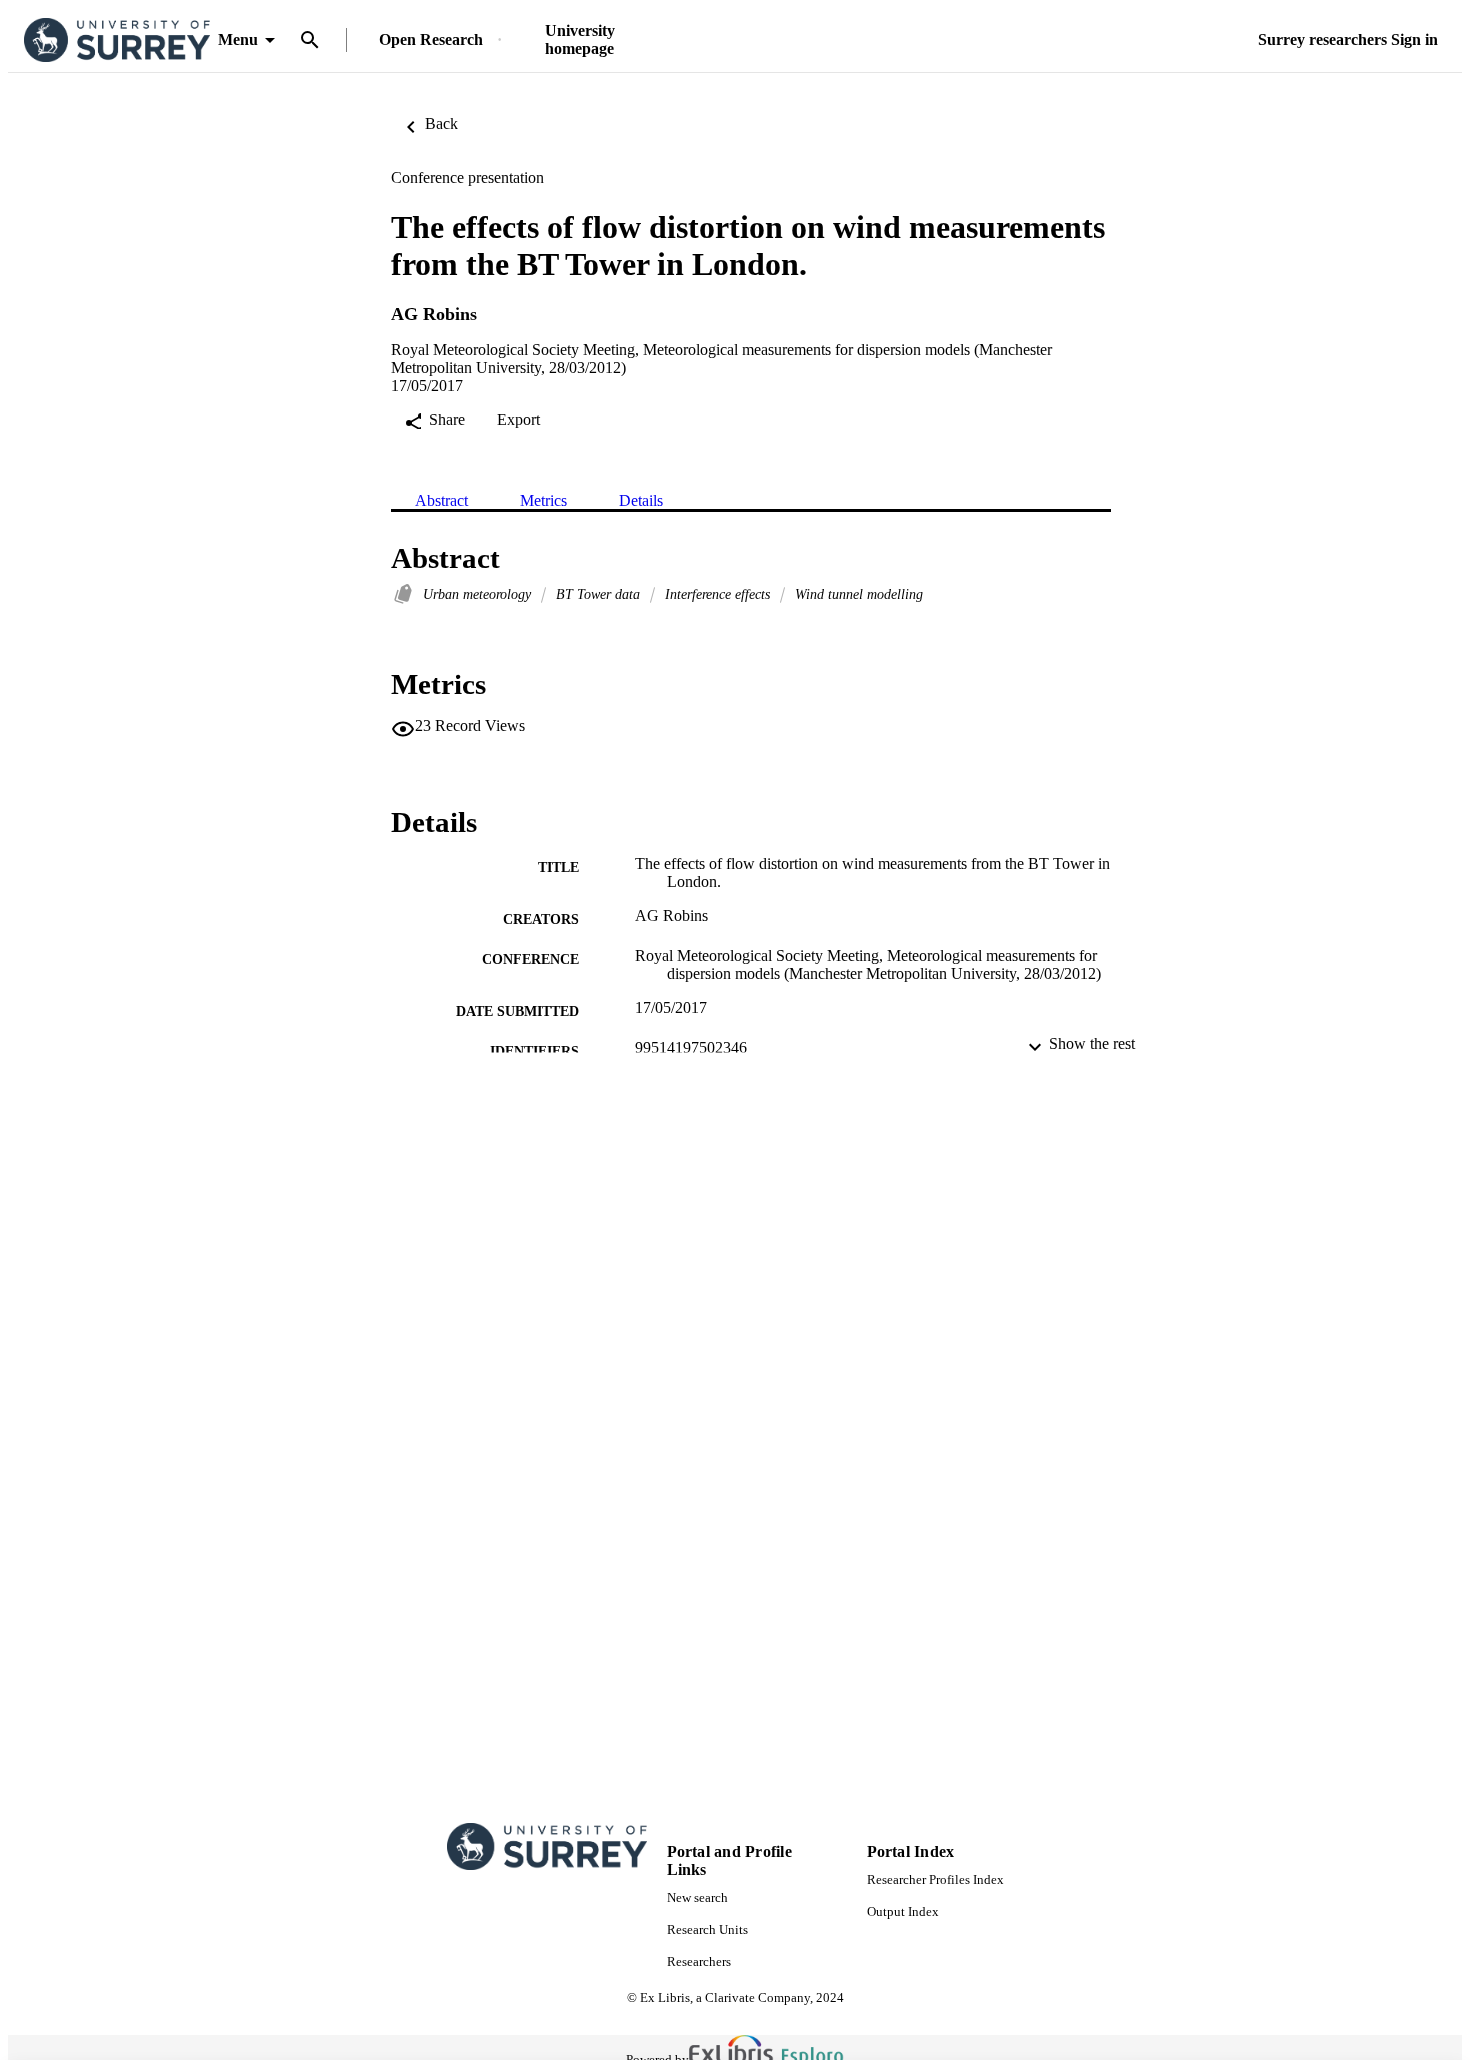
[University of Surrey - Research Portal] (117, 40)
